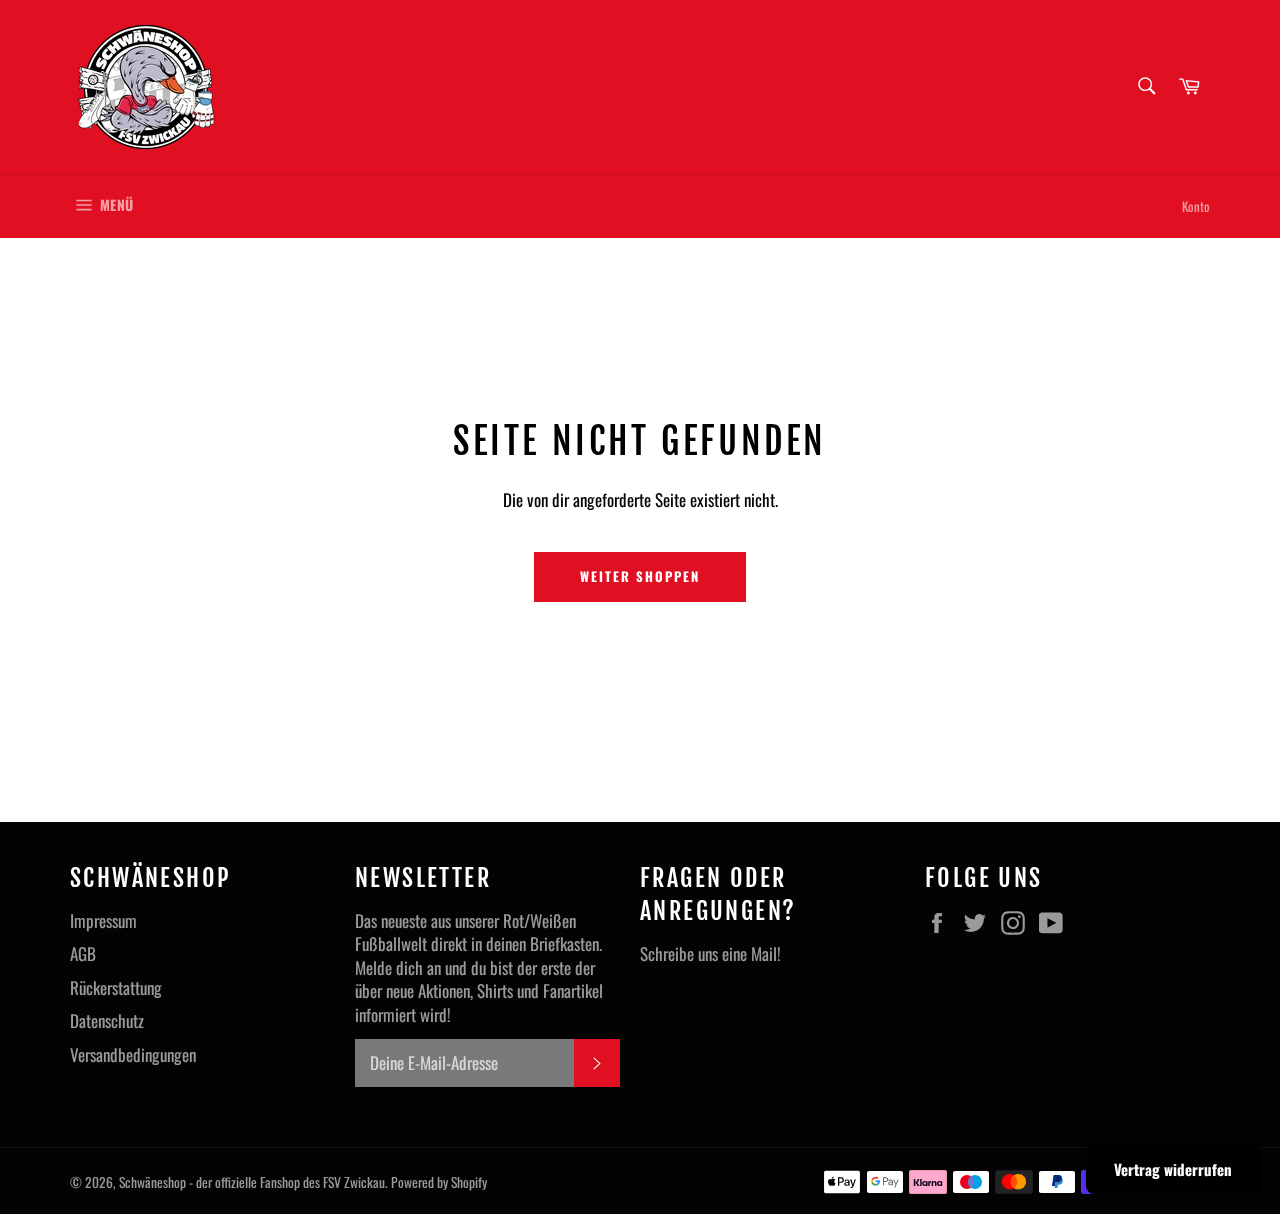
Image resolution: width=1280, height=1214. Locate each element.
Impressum (103, 920)
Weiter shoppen (639, 576)
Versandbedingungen (133, 1054)
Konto (1196, 206)
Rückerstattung (116, 987)
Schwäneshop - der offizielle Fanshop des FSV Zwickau (252, 1182)
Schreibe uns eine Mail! (710, 953)
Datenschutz (107, 1020)
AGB (83, 953)
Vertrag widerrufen (1173, 1169)
